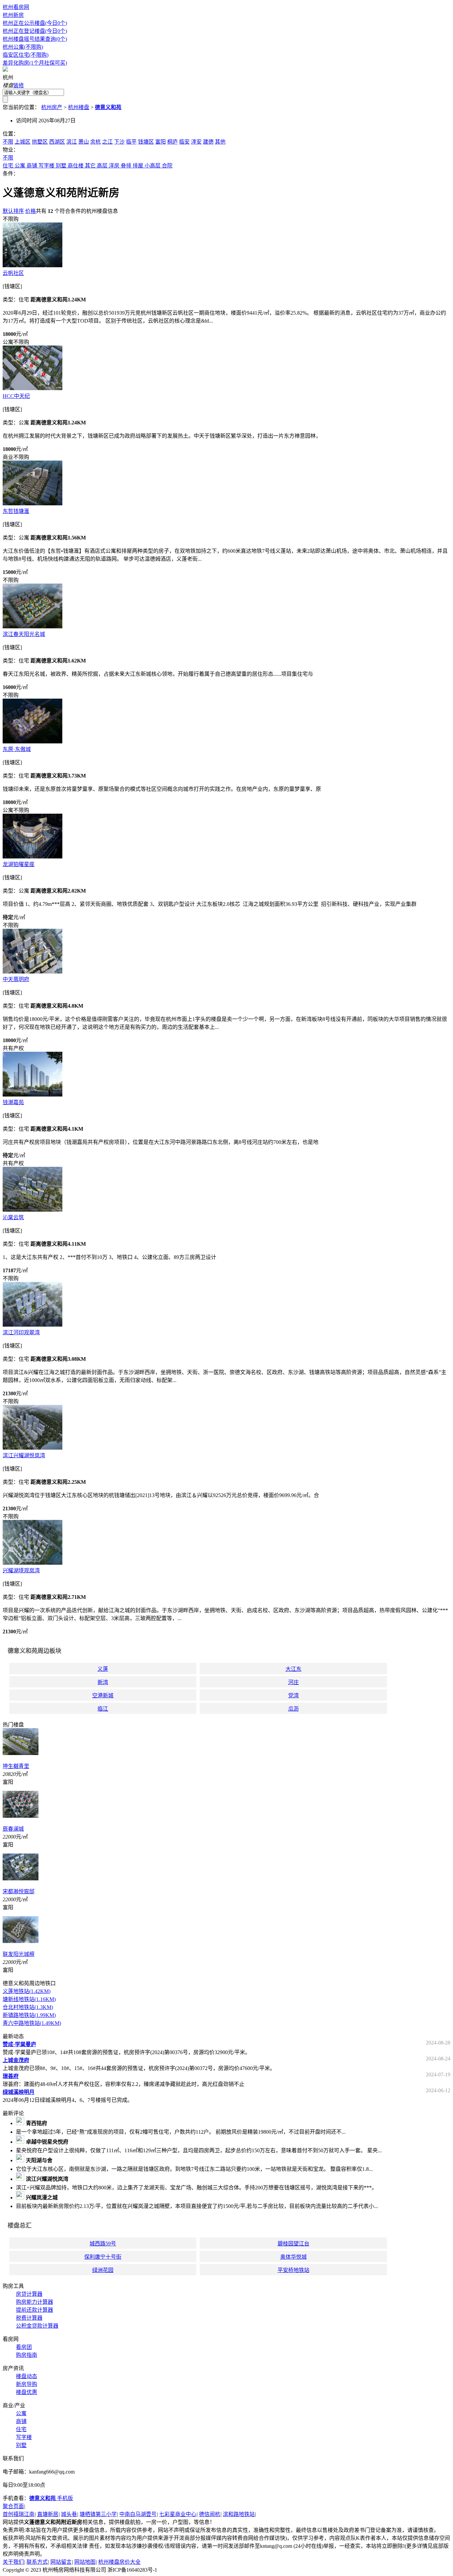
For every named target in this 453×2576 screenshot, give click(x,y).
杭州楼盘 (79, 107)
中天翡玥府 (16, 979)
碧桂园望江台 (293, 2244)
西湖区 (57, 142)
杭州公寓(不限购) (23, 47)
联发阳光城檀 (19, 1954)
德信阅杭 (210, 2514)
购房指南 (27, 2355)
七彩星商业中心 (178, 2514)
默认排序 (13, 211)
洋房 (114, 166)
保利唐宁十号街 (103, 2257)
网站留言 (61, 2562)
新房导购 (27, 2384)
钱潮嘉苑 (13, 1102)
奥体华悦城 (293, 2257)
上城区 (23, 142)
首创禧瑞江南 (19, 2514)
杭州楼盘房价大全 (119, 2562)
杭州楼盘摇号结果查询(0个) (35, 39)
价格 (31, 211)
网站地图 (85, 2562)
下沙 (119, 142)
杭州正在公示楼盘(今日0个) (35, 23)
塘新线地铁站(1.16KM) (29, 1999)
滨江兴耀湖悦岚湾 (24, 1455)
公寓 (20, 166)
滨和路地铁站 (239, 2514)
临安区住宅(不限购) (26, 55)
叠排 (126, 166)
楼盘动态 (27, 2376)
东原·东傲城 (17, 749)
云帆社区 (13, 273)
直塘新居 (48, 2514)
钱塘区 (146, 142)
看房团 (24, 2347)
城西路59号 (103, 2244)
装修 (19, 85)
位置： (11, 134)
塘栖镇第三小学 (98, 2514)
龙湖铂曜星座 (19, 864)
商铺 (32, 166)
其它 (90, 166)
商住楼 (76, 166)
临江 (103, 1709)
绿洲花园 (103, 2270)
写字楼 (46, 166)
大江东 (293, 1669)
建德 (208, 142)
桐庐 (172, 142)
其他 (220, 142)
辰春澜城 (13, 1829)
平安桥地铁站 (293, 2270)
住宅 (8, 166)
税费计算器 (29, 2318)
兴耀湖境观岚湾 (21, 1571)
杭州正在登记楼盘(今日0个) (35, 31)
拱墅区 (40, 142)
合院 (167, 166)
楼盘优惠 (27, 2392)
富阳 (161, 142)
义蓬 (103, 1669)
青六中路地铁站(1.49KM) (32, 2023)
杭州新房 (13, 15)
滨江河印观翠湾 (21, 1332)
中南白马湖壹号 (138, 2514)
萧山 (84, 142)
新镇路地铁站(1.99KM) (29, 2015)
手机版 (51, 2498)
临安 (184, 142)
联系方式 (37, 2562)
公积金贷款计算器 (37, 2326)
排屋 (138, 166)
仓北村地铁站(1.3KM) (28, 2007)
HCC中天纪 (16, 396)
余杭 (96, 142)
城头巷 (69, 2514)
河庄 (293, 1682)
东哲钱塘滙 (16, 511)
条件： (11, 174)
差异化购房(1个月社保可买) (35, 63)
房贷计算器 (29, 2294)
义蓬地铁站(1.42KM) (27, 1991)
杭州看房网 (16, 7)
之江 (107, 142)
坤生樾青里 (16, 1766)
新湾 (103, 1682)
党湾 (293, 1696)
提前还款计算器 (34, 2310)
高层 (102, 166)
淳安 (196, 142)
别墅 (61, 166)
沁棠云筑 (13, 1217)
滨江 (72, 142)
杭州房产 (52, 107)
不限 (8, 142)
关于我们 (13, 2562)
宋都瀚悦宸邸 (19, 1891)
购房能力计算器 (34, 2302)
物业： (11, 150)
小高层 (153, 166)
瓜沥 (293, 1709)
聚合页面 (13, 2506)
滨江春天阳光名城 (24, 634)
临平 (131, 142)
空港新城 (103, 1696)
